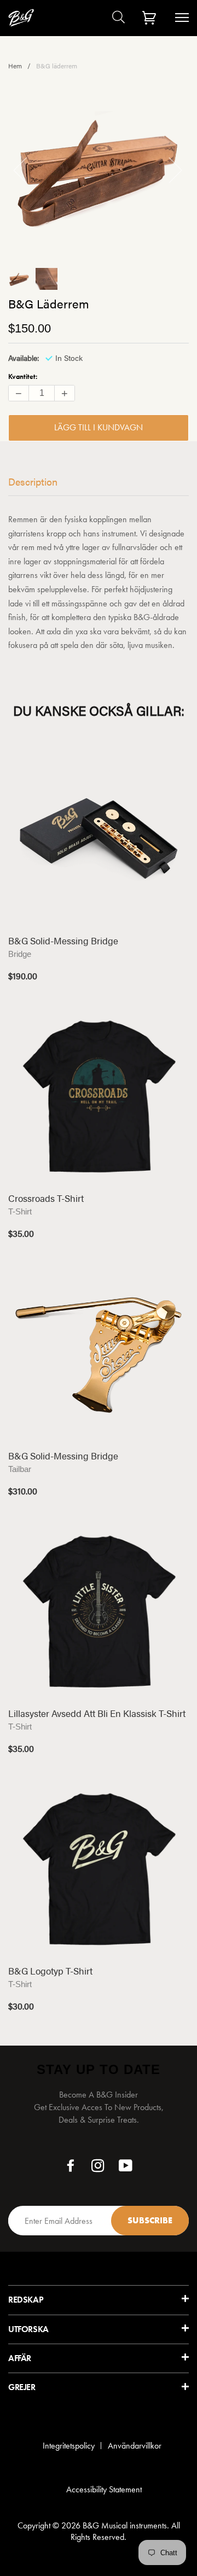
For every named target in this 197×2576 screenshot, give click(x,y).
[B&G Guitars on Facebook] (71, 2168)
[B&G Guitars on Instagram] (98, 2168)
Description (33, 481)
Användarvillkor (135, 2446)
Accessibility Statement (104, 2489)
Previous (27, 170)
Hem (15, 66)
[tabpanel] (99, 170)
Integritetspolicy (69, 2446)
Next (169, 170)
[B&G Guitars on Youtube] (126, 2168)
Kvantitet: (23, 376)
